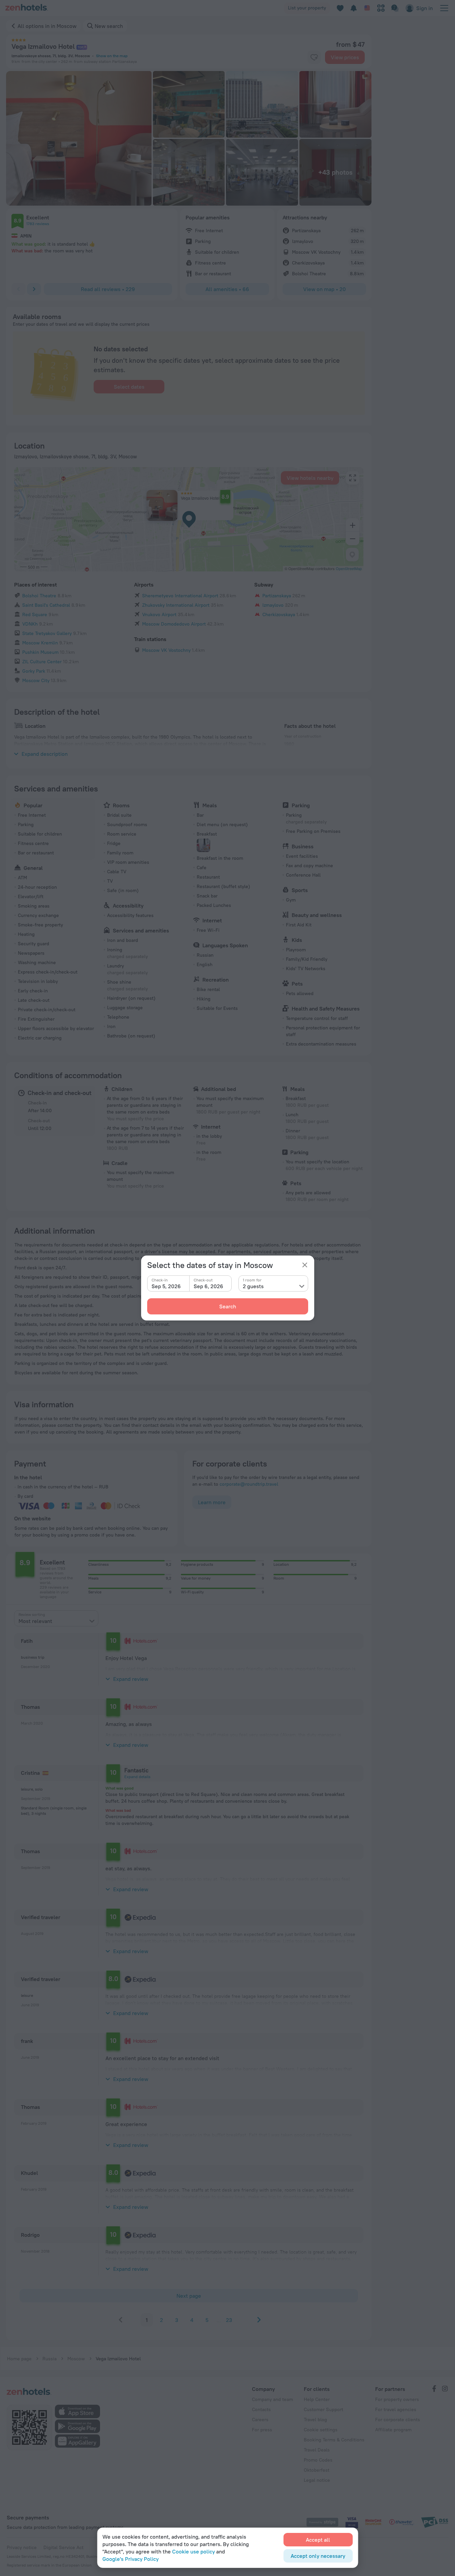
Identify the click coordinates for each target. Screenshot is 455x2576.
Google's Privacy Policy (131, 2559)
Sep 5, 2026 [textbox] (166, 1286)
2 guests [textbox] (253, 1286)
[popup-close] (305, 1265)
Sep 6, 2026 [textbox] (208, 1286)
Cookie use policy (193, 2551)
